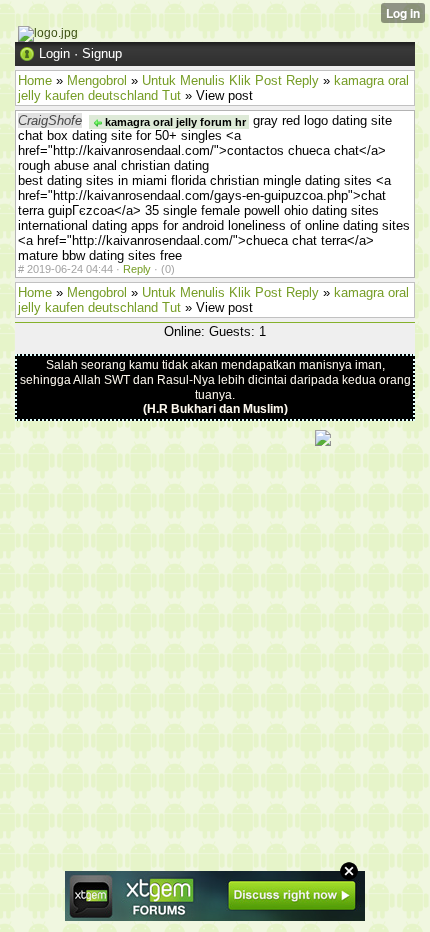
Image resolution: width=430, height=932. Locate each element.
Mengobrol (97, 80)
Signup (102, 53)
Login (54, 53)
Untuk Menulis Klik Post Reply (230, 80)
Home (35, 80)
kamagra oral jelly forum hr (174, 122)
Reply (137, 269)
